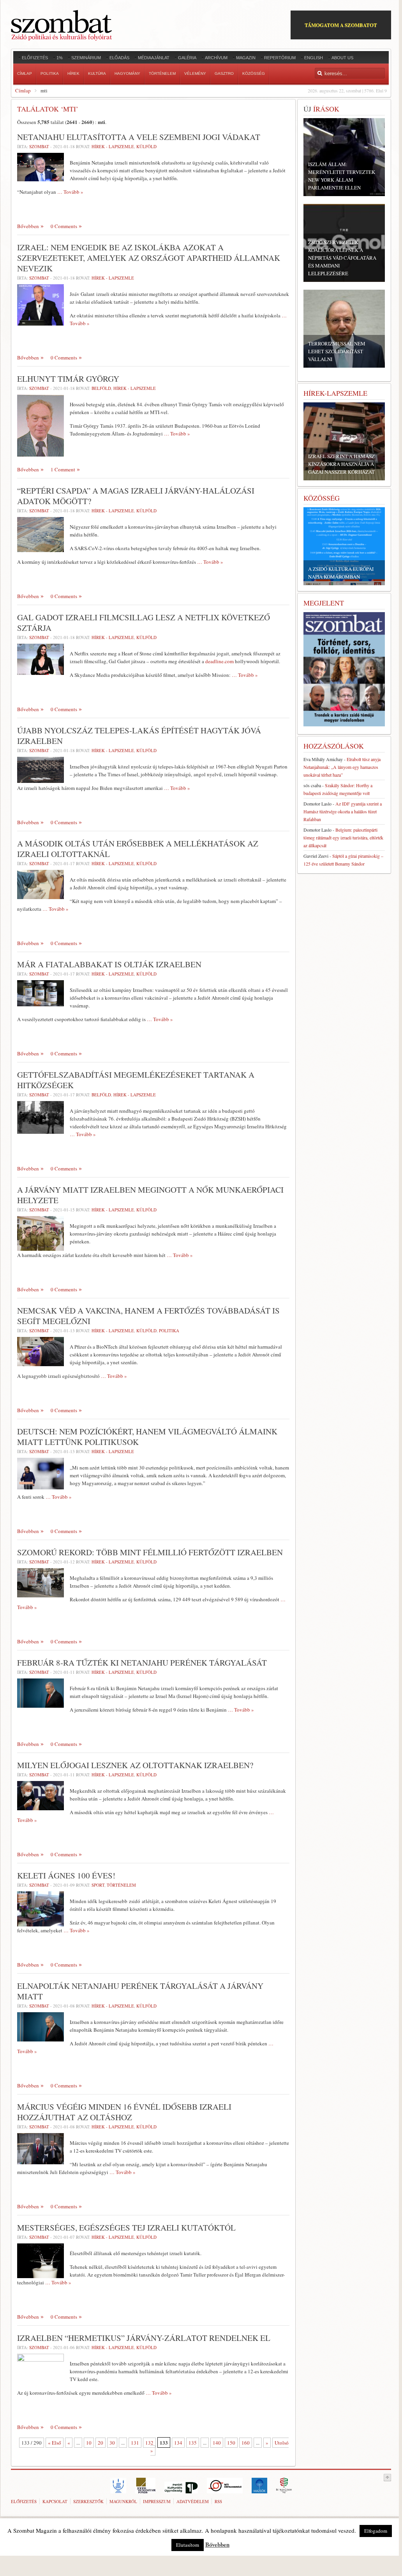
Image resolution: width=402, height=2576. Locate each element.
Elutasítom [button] (188, 2545)
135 (193, 2443)
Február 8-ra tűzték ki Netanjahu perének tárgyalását (142, 1662)
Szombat (39, 146)
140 (217, 2443)
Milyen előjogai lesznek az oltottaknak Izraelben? (135, 1765)
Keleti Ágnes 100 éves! (66, 1875)
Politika (169, 1330)
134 (178, 2443)
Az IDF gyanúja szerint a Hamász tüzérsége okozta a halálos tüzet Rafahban (343, 811)
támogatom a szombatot (341, 25)
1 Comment (63, 469)
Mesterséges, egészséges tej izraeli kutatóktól (126, 2227)
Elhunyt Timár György (68, 379)
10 (89, 2443)
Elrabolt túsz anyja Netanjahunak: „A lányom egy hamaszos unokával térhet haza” (342, 767)
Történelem (121, 1885)
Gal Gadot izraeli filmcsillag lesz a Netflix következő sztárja (144, 622)
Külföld (146, 146)
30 (112, 2443)
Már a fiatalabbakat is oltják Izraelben (109, 964)
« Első (55, 2443)
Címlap (23, 90)
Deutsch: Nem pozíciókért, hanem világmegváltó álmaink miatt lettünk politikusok (147, 1437)
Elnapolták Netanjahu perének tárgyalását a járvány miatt (140, 1991)
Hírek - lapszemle (113, 146)
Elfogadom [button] (376, 2531)
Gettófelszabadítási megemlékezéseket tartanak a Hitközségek (136, 1080)
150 (231, 2443)
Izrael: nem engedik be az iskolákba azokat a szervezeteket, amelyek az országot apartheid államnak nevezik (149, 258)
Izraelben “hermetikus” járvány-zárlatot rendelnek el (144, 2338)
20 (100, 2443)
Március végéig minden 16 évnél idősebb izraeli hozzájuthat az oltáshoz (124, 2112)
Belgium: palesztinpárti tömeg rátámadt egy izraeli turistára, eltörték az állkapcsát (343, 837)
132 (149, 2443)
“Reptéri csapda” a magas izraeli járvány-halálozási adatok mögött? (136, 496)
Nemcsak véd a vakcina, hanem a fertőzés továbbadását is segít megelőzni (148, 1316)
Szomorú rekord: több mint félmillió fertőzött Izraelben (150, 1552)
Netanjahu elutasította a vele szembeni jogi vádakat (139, 137)
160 (246, 2443)
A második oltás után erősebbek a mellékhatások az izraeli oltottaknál (138, 849)
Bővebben (28, 226)
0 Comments (64, 226)
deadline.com (220, 661)
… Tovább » (70, 192)
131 (135, 2443)
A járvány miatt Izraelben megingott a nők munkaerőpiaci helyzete (150, 1195)
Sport (98, 1885)
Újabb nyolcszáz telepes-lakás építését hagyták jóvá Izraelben (139, 736)
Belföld (101, 388)
